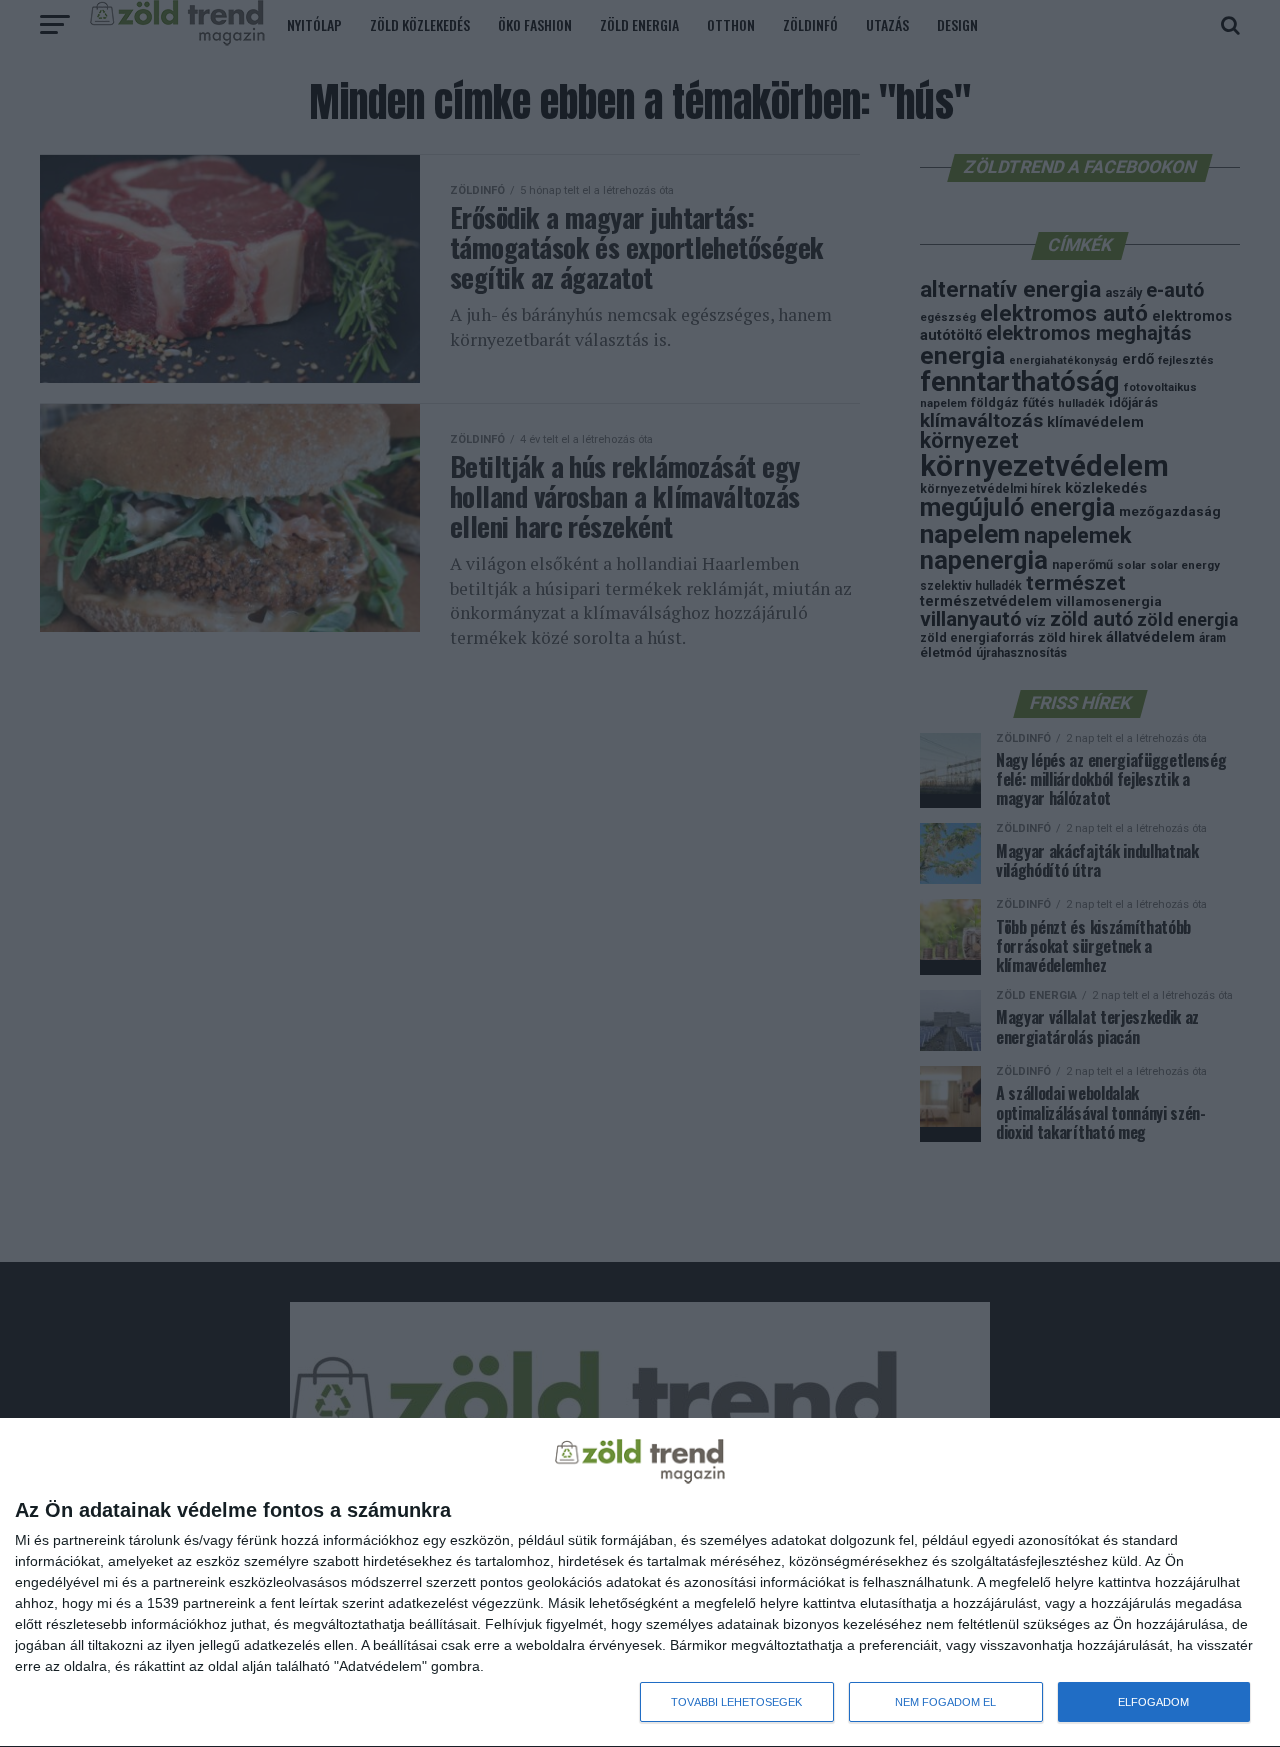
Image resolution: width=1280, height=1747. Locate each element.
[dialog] (640, 1583)
